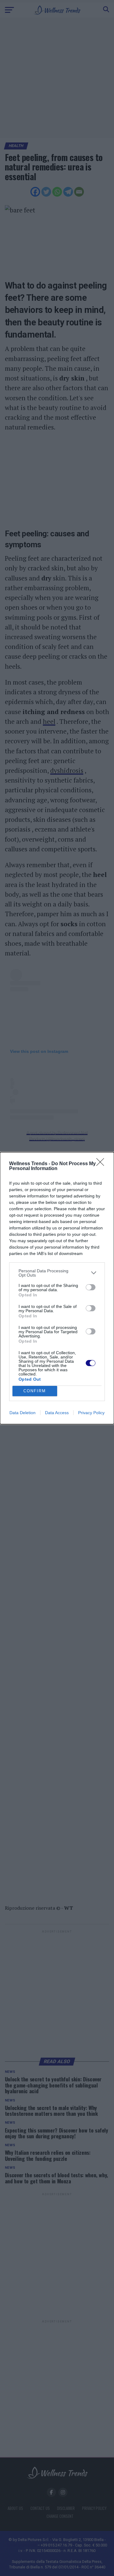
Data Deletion (22, 1413)
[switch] (91, 1287)
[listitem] (57, 1273)
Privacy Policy (91, 1413)
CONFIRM (35, 1391)
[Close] (102, 1164)
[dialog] (57, 1288)
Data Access (57, 1413)
